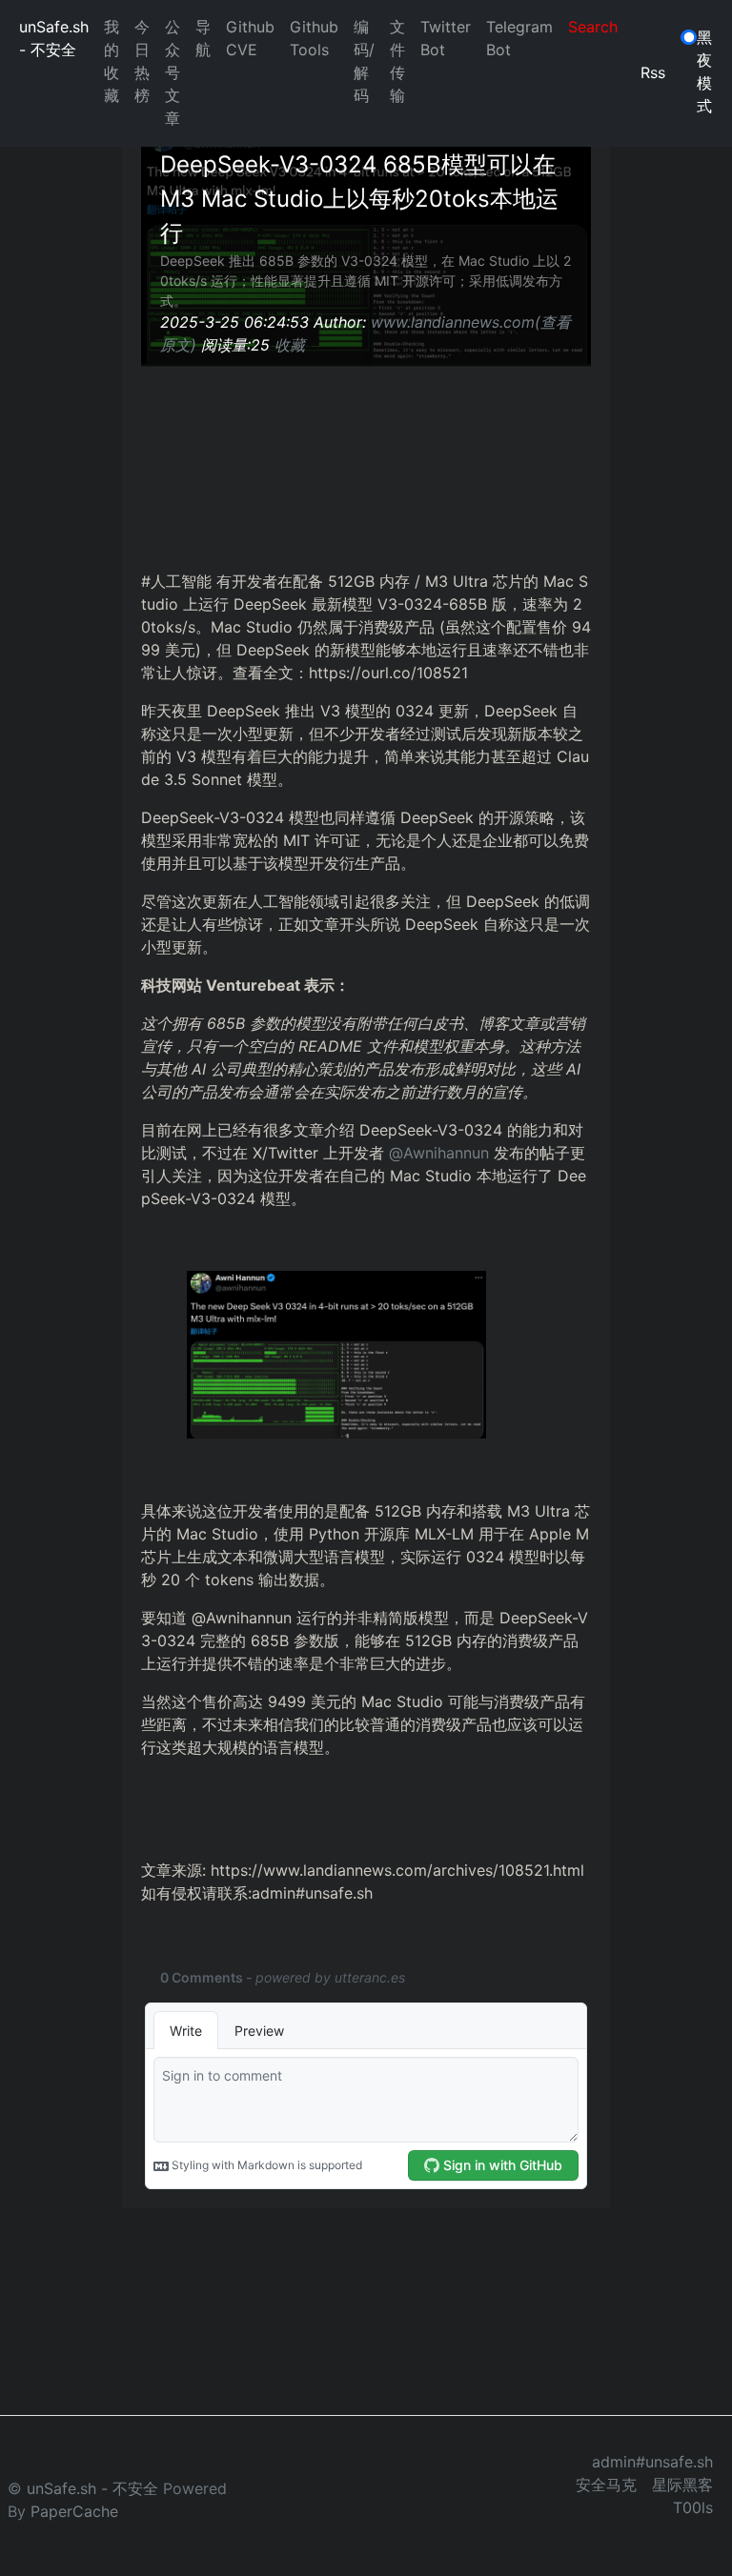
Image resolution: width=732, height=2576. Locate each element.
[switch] (689, 37)
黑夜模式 (704, 71)
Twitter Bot (446, 38)
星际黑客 (682, 2485)
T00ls (693, 2507)
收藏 (290, 345)
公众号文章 (173, 72)
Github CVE (250, 38)
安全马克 (606, 2485)
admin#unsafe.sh (652, 2462)
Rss (653, 72)
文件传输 (397, 61)
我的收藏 (112, 61)
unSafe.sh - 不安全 (54, 38)
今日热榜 (142, 61)
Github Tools (314, 38)
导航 (203, 38)
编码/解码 (364, 61)
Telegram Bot (519, 38)
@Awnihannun (439, 1153)
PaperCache (74, 2511)
